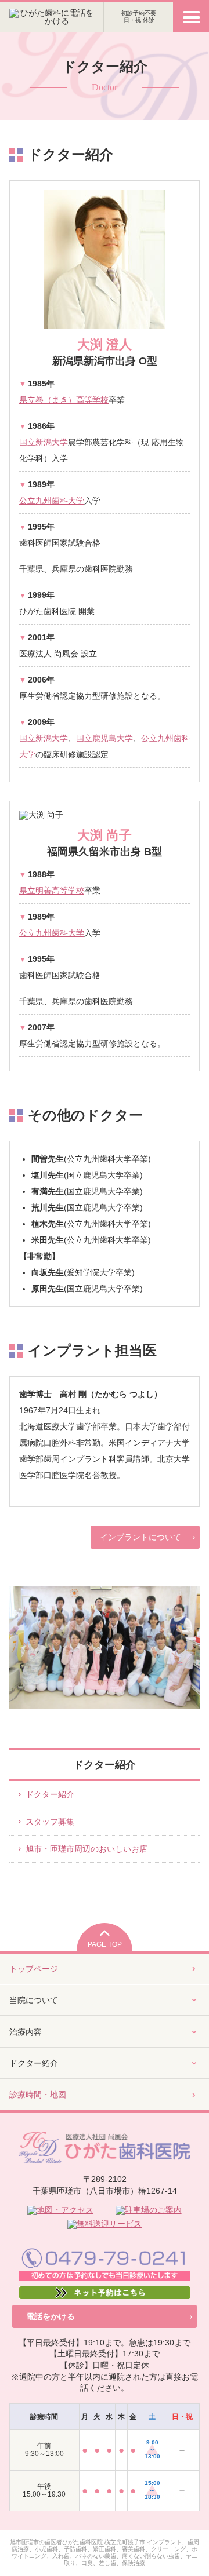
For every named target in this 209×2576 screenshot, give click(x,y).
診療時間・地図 (38, 2095)
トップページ (34, 1969)
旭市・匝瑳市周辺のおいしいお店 (87, 1849)
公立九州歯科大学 (52, 501)
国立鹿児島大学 (105, 738)
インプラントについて (140, 1537)
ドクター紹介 (50, 1794)
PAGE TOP (105, 1944)
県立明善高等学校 (52, 891)
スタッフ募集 (50, 1822)
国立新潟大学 (44, 442)
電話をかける (51, 2316)
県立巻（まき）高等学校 (64, 400)
